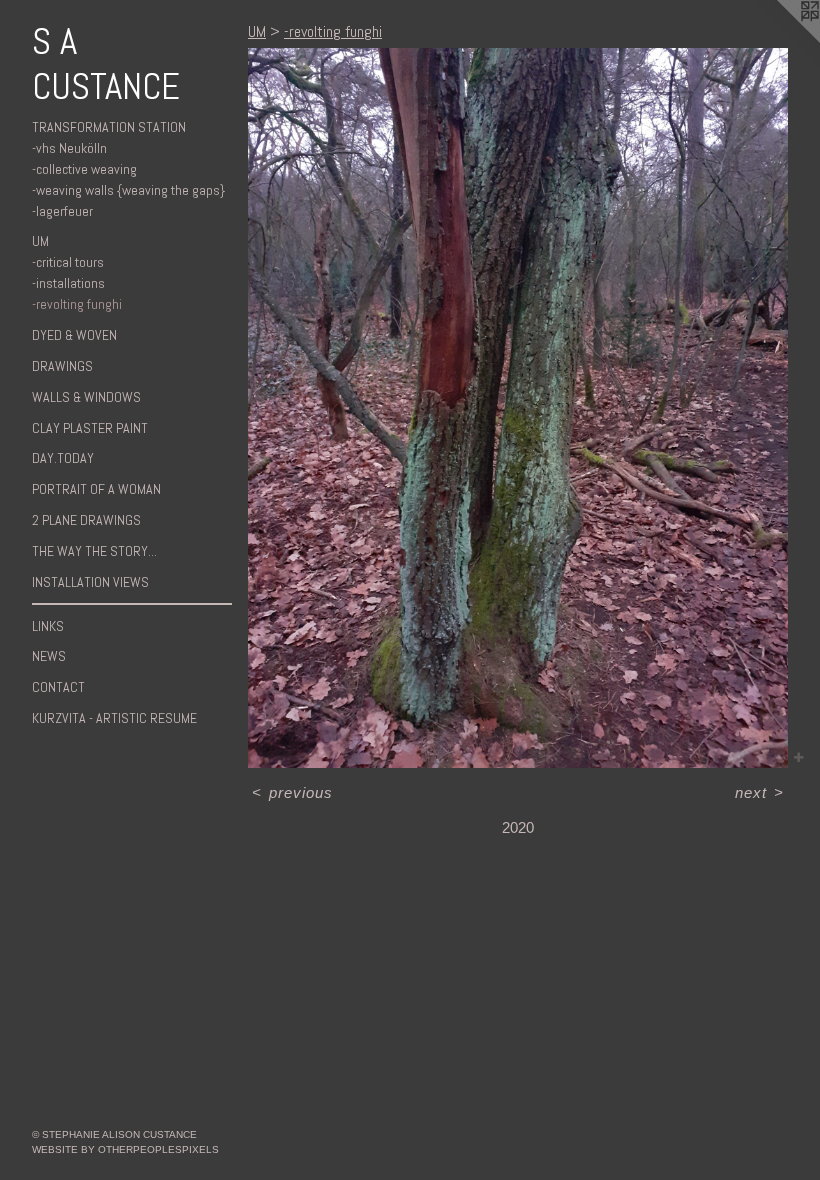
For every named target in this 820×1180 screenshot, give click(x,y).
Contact (58, 687)
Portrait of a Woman (96, 489)
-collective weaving (84, 169)
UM (40, 241)
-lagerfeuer (62, 211)
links (48, 626)
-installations (68, 283)
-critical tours (68, 262)
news (49, 656)
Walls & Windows (86, 397)
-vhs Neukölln (69, 148)
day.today (63, 458)
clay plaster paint (90, 428)
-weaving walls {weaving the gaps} (128, 190)
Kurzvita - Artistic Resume (114, 718)
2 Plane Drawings (86, 520)
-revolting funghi (77, 304)
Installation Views (90, 582)
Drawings (62, 366)
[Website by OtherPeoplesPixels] (780, 40)
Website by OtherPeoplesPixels (125, 1149)
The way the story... (94, 551)
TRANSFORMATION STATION (109, 127)
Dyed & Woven (74, 335)
